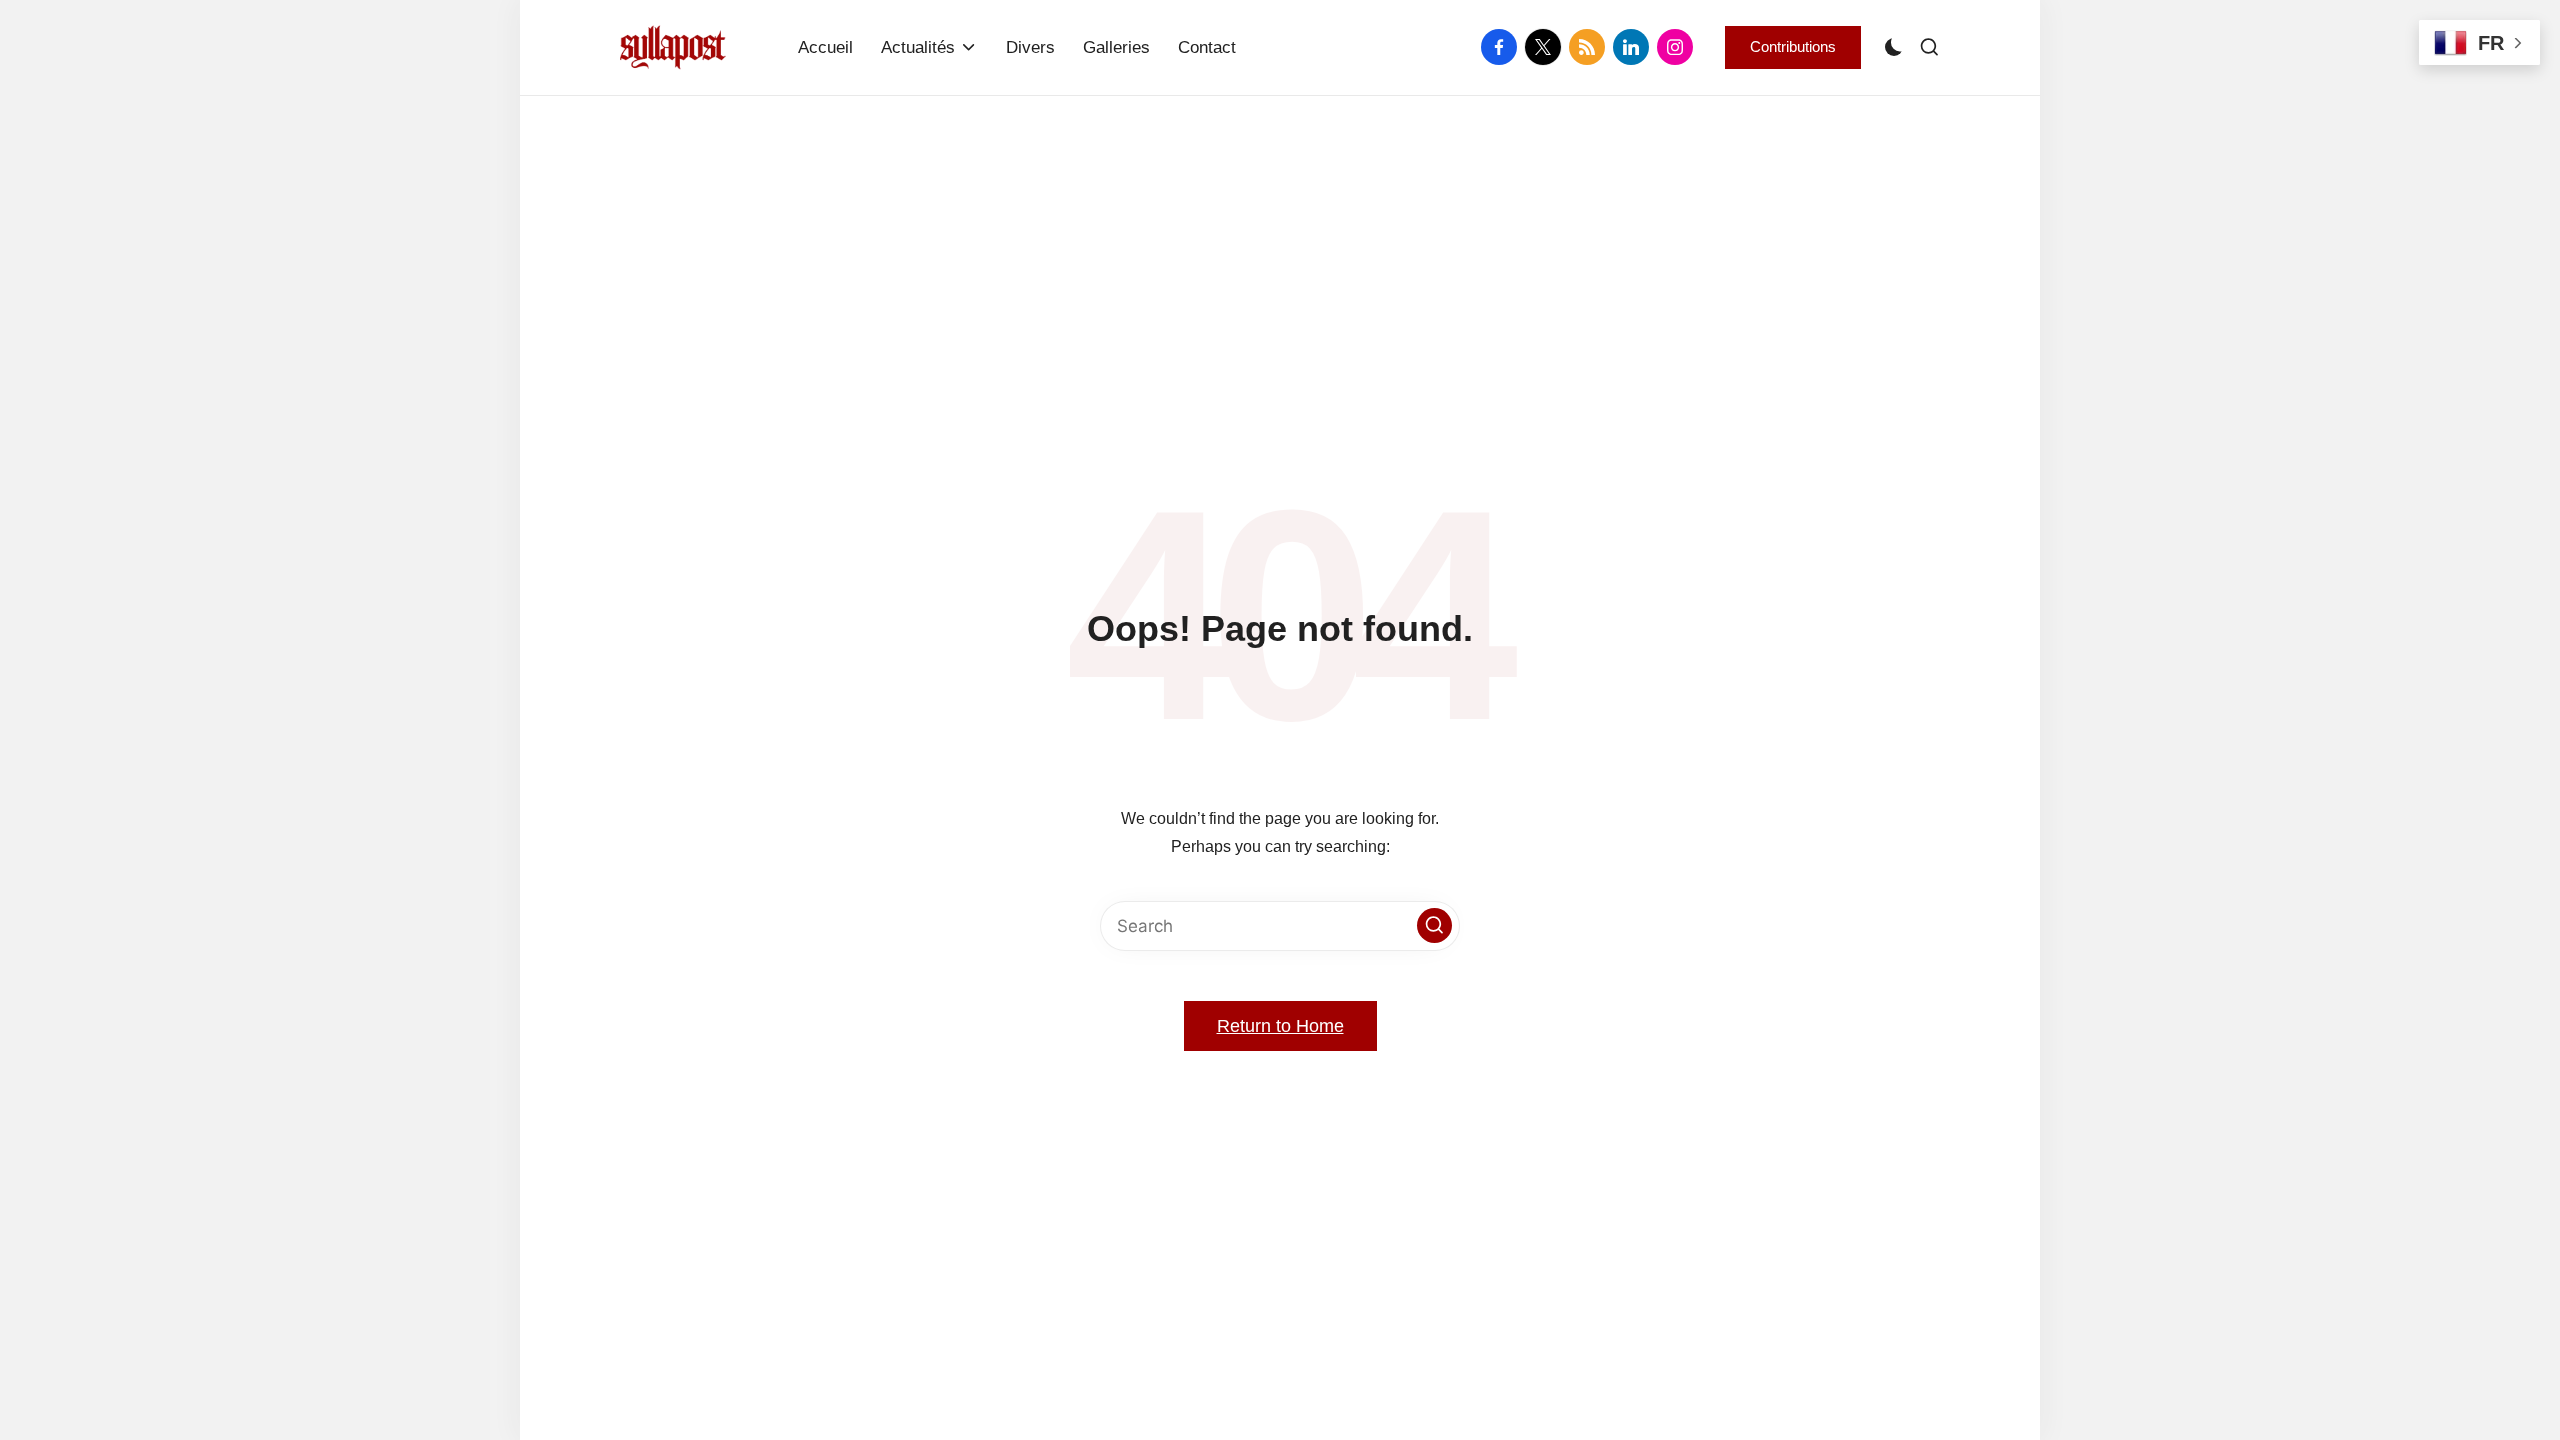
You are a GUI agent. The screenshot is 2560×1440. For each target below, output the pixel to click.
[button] (1793, 47)
